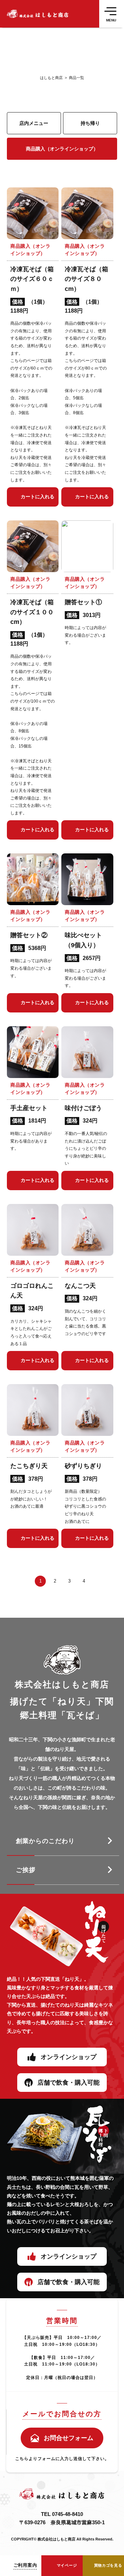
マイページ (67, 2565)
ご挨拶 (26, 1870)
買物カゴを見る (108, 2565)
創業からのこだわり (45, 1841)
